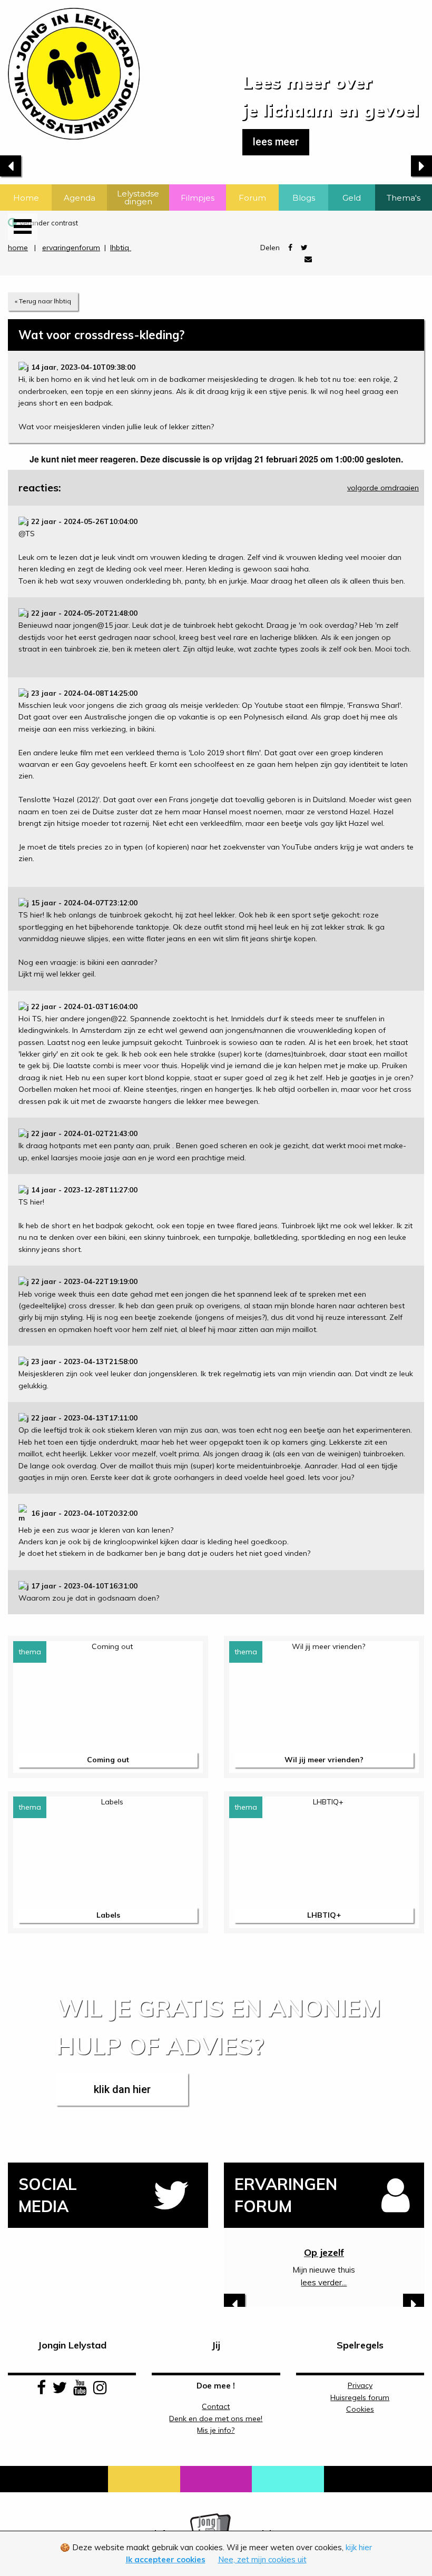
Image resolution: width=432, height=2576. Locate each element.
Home (26, 198)
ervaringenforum (71, 248)
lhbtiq (121, 248)
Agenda (80, 198)
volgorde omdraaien (383, 488)
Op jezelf (324, 2253)
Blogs (304, 198)
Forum (252, 198)
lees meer (276, 142)
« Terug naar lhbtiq (43, 301)
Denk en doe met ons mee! (216, 2419)
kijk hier (359, 2547)
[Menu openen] (23, 227)
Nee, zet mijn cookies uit (262, 2559)
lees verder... (324, 2282)
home (18, 248)
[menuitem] (26, 198)
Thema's (404, 198)
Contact (216, 2406)
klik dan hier (122, 2089)
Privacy (360, 2385)
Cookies (360, 2409)
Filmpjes (198, 198)
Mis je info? (216, 2430)
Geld (352, 198)
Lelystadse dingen (138, 198)
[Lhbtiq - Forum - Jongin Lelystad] (70, 69)
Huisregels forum (360, 2397)
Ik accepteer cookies (166, 2559)
